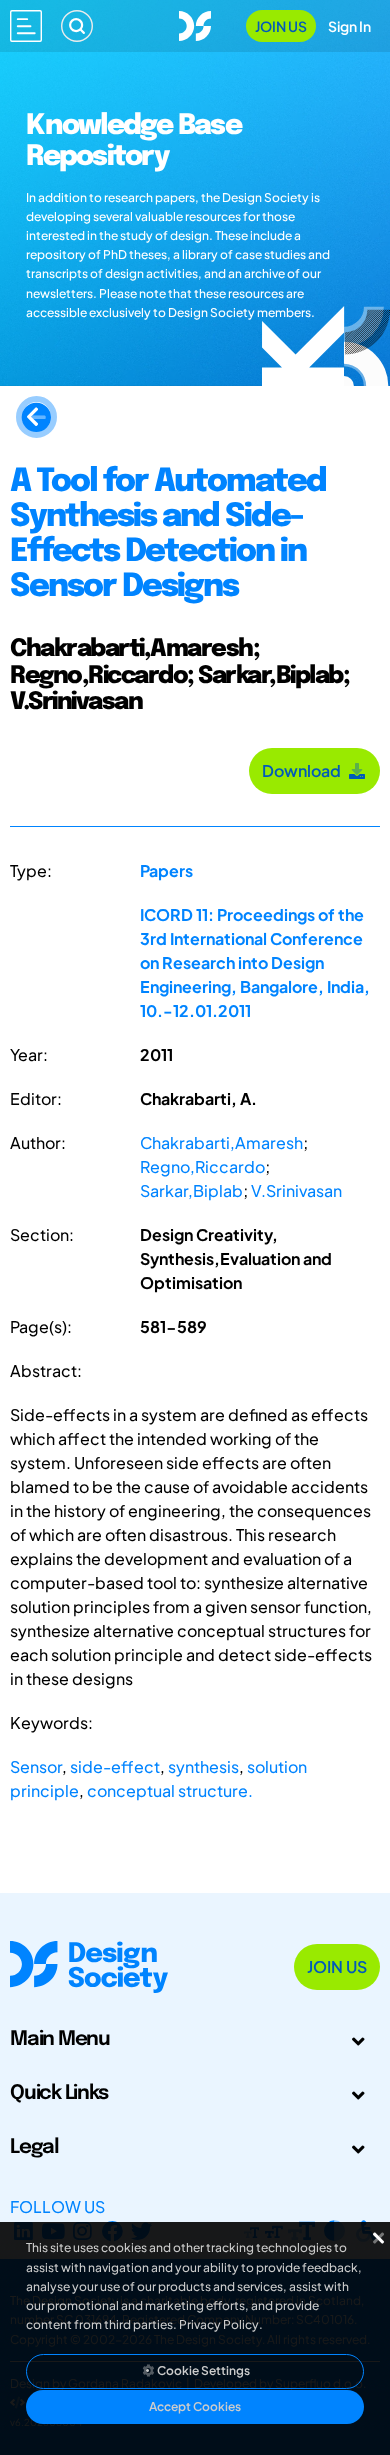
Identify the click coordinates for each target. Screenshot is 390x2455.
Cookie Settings (202, 2370)
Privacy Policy (219, 2324)
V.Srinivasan (296, 1190)
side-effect (115, 1766)
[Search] (77, 26)
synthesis (203, 1766)
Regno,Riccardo (202, 1166)
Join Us (281, 26)
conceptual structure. (170, 1790)
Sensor (36, 1766)
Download (304, 770)
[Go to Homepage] (195, 23)
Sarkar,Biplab (191, 1190)
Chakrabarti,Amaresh (221, 1142)
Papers (166, 870)
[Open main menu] (26, 26)
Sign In (349, 26)
